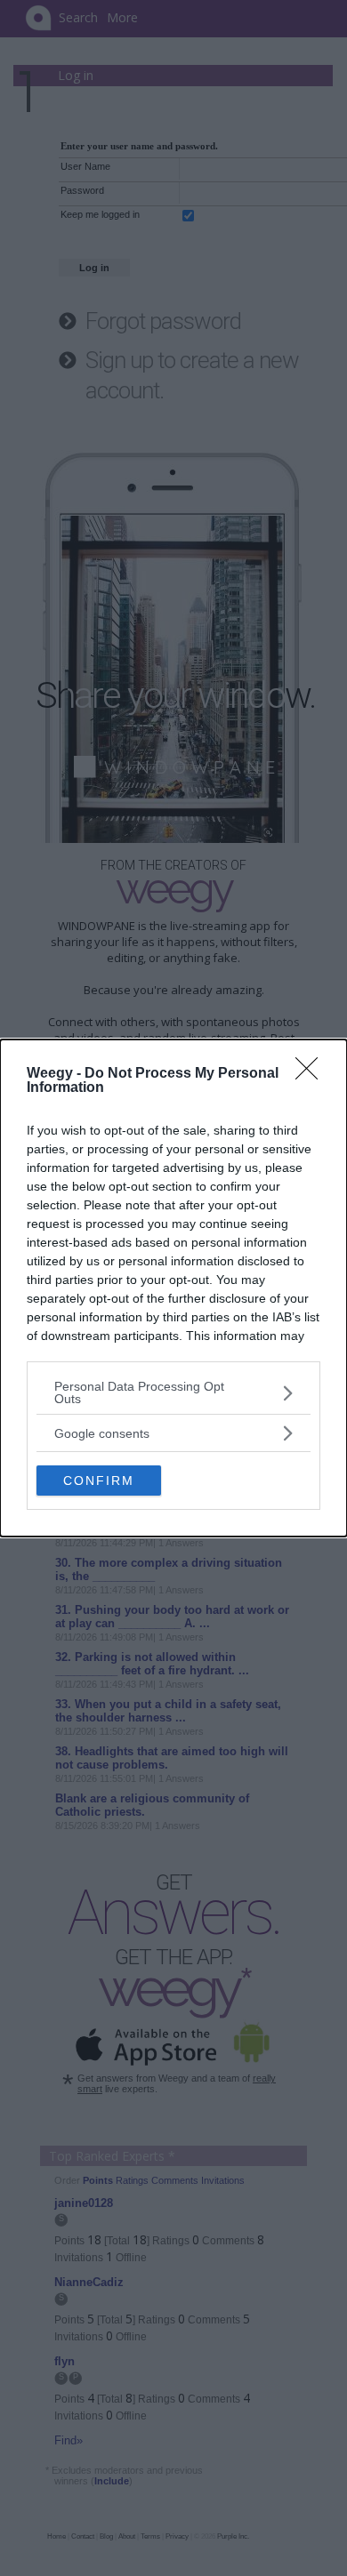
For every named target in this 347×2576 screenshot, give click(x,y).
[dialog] (173, 1288)
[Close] (312, 1074)
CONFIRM (99, 1481)
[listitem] (173, 1392)
